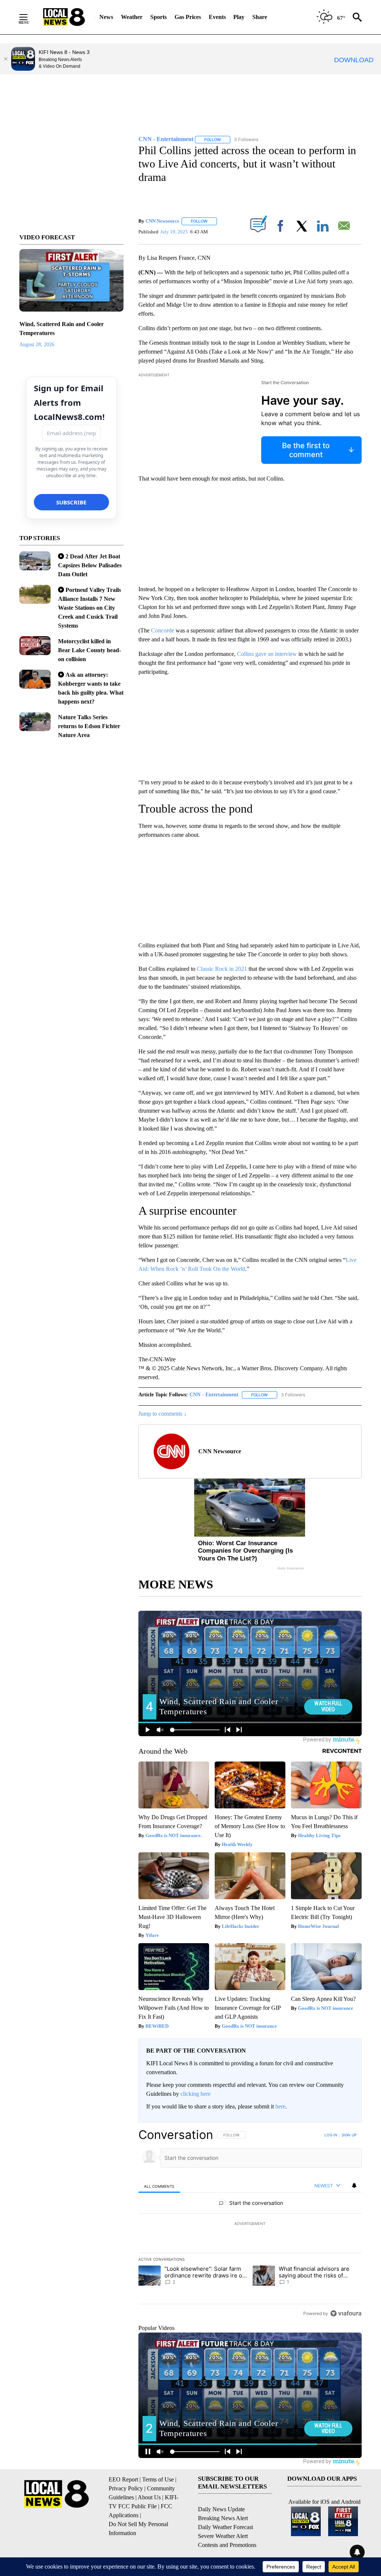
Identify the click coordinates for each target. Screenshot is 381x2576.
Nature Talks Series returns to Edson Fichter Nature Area (89, 726)
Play (239, 17)
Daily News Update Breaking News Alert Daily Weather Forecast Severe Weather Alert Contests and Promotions (227, 2527)
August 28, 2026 (37, 345)
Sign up (349, 2135)
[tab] (159, 2186)
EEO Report (123, 2479)
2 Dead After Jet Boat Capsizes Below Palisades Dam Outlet (90, 565)
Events (217, 17)
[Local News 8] (64, 17)
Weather (132, 17)
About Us (149, 2497)
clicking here (196, 2094)
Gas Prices (188, 17)
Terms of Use (158, 2479)
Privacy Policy (126, 2488)
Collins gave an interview (267, 654)
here (280, 2106)
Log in (331, 2135)
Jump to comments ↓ (163, 1414)
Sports (159, 17)
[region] (250, 2224)
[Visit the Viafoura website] (346, 2313)
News (106, 17)
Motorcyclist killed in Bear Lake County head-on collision (89, 650)
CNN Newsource (162, 221)
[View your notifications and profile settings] (354, 2186)
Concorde (163, 630)
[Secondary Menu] (29, 17)
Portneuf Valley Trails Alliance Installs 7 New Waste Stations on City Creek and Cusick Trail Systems (89, 608)
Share (260, 17)
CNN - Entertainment (214, 1395)
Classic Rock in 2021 (222, 969)
